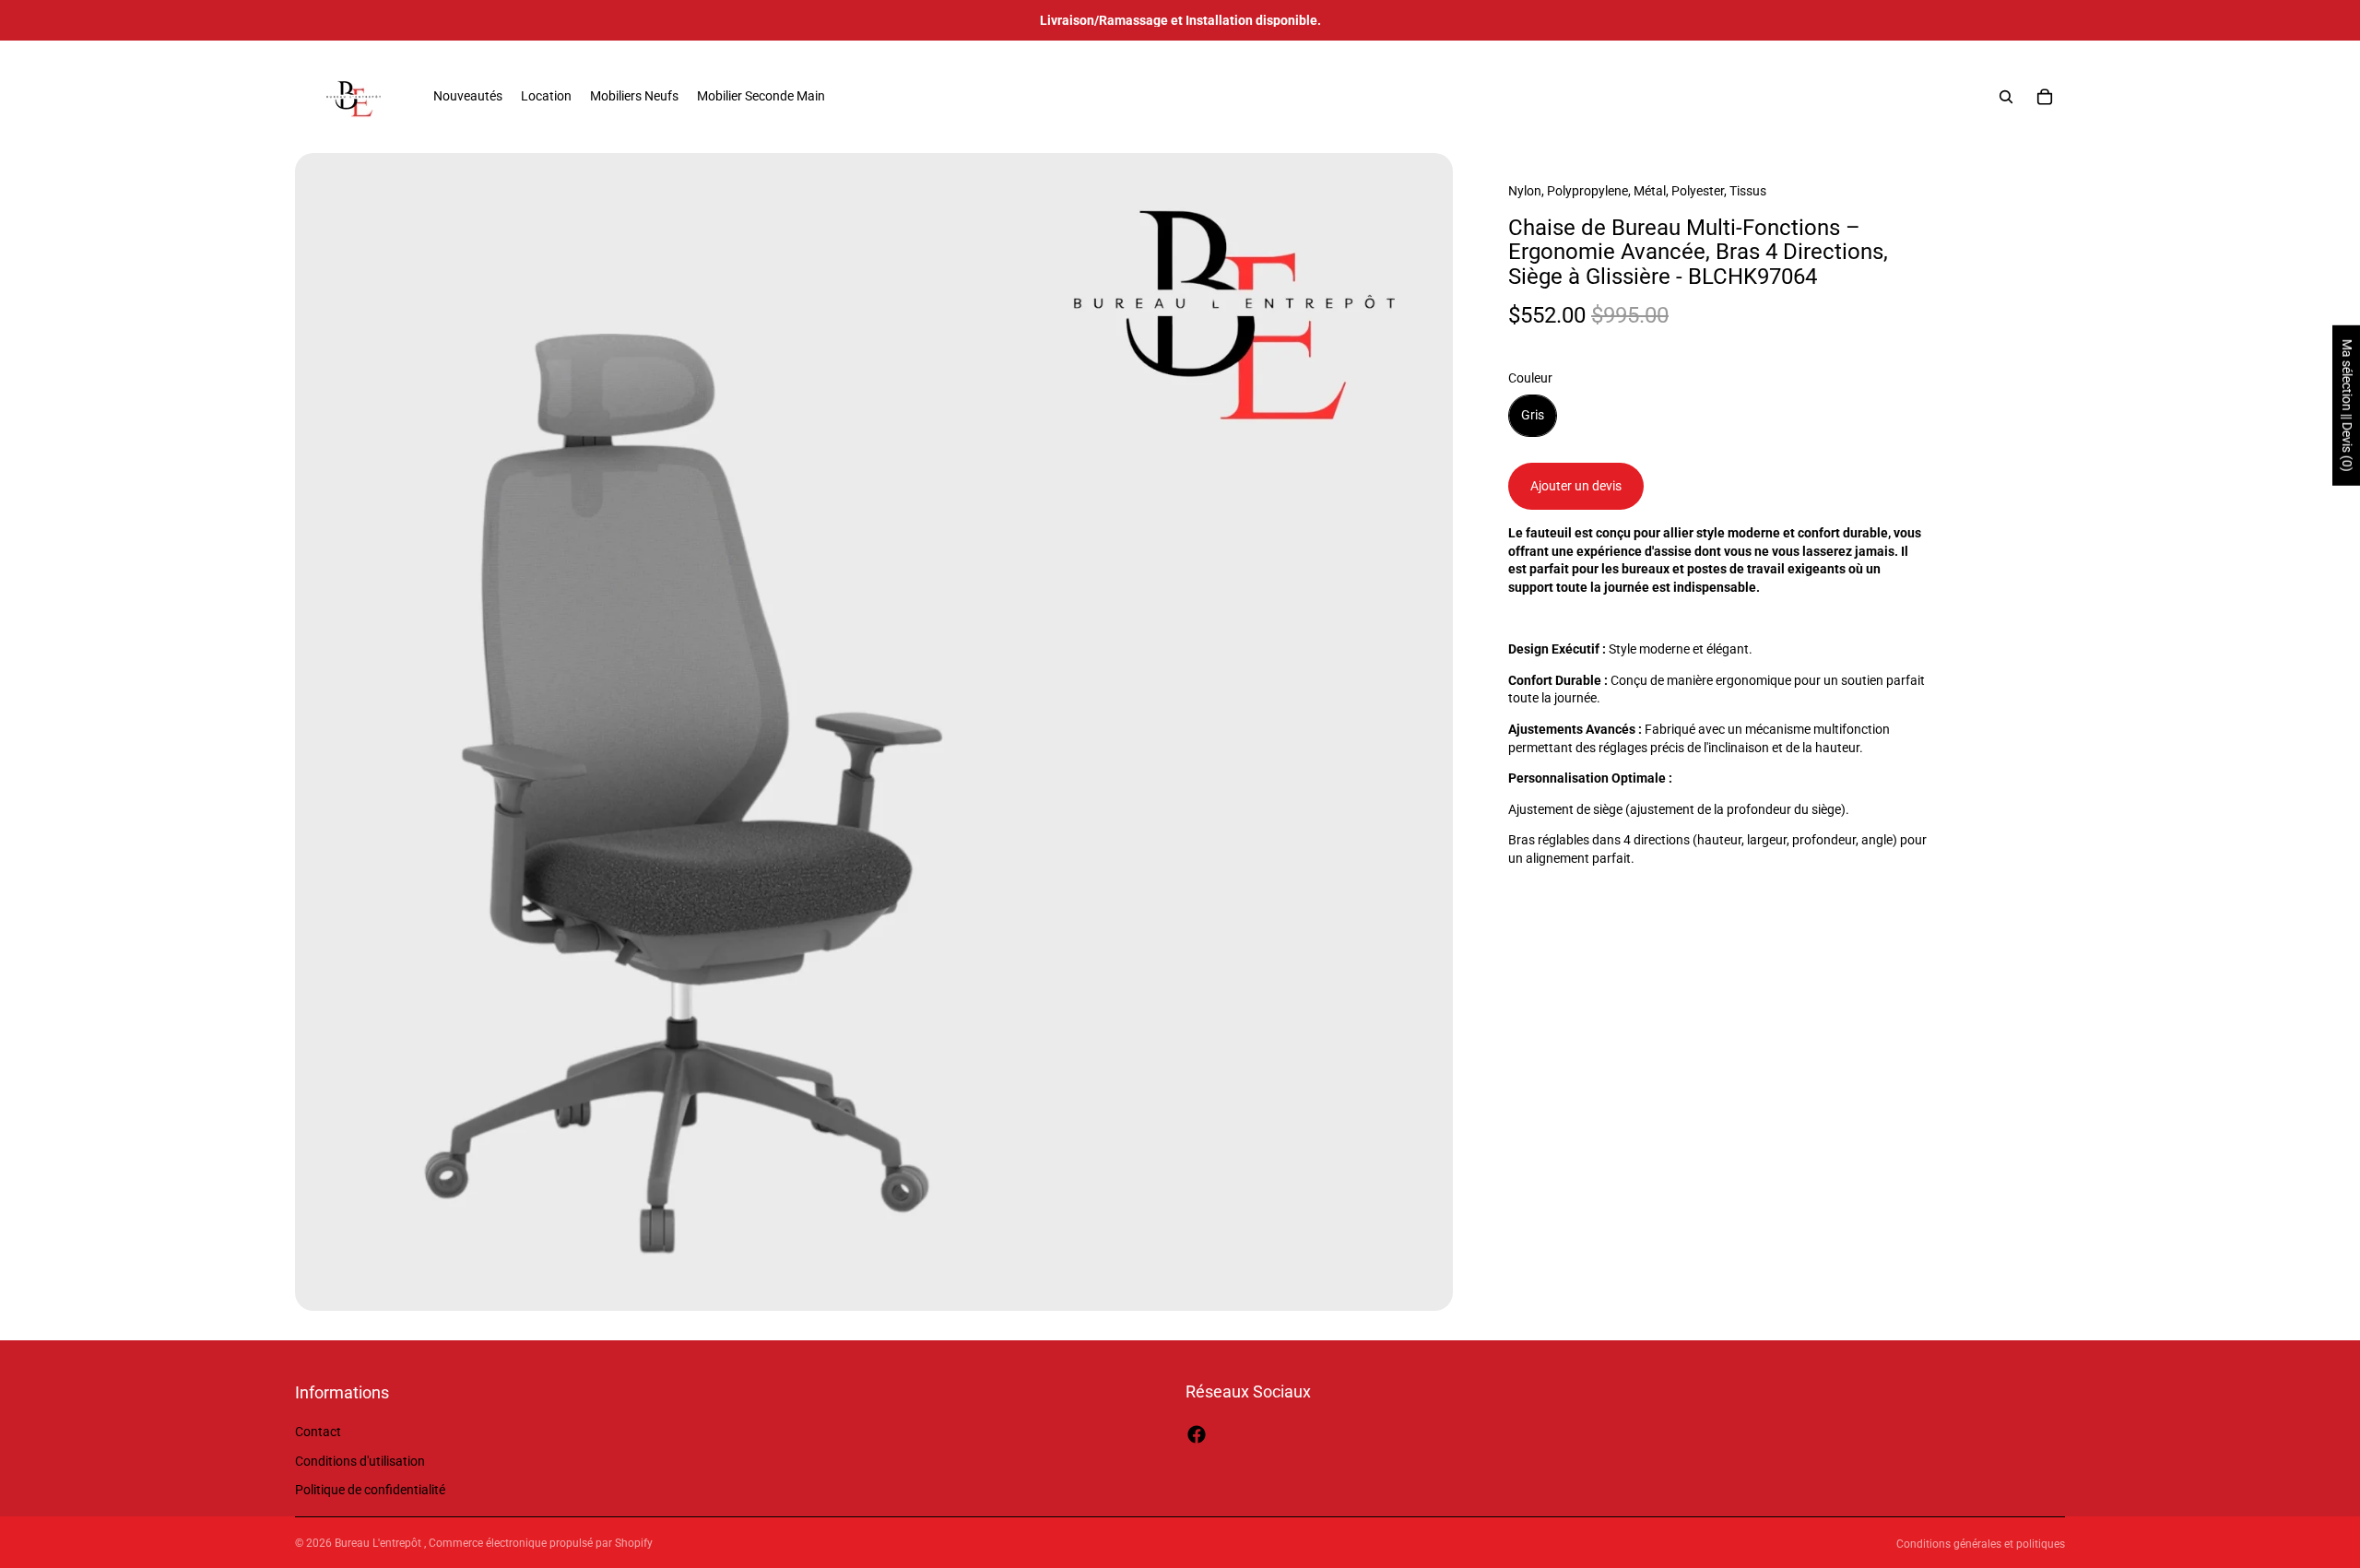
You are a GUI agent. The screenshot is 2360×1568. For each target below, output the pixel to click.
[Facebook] (1197, 1434)
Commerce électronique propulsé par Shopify (541, 1543)
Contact (318, 1432)
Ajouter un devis (1576, 486)
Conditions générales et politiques (1981, 1544)
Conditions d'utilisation (360, 1461)
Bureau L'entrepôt (379, 1543)
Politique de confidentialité (370, 1491)
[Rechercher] (2006, 97)
